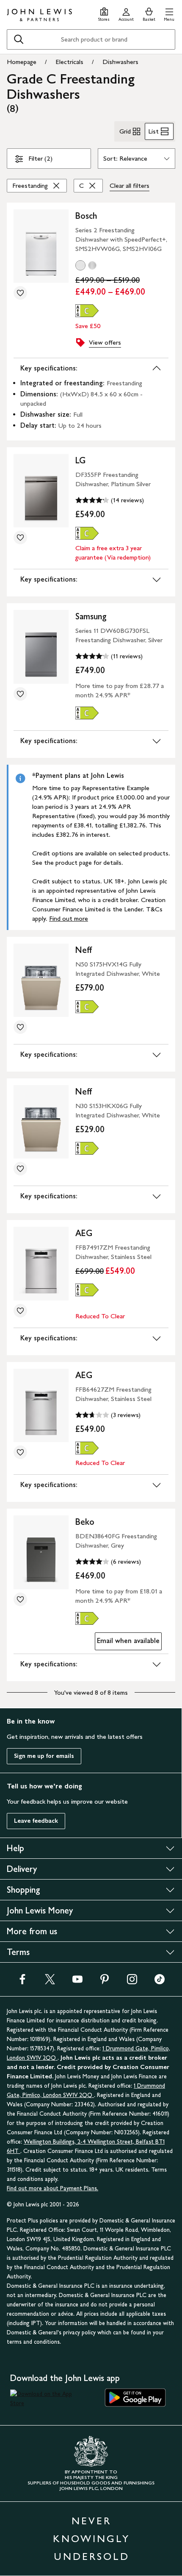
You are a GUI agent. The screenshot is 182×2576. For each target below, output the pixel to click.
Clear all (130, 185)
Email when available (127, 1643)
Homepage (22, 62)
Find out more (69, 918)
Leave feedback (36, 1821)
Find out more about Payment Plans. (52, 2188)
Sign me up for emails (44, 1756)
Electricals (69, 62)
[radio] (80, 265)
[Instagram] (132, 1982)
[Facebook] (22, 1982)
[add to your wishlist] (20, 293)
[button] (169, 13)
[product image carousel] (41, 246)
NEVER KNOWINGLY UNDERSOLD (91, 2538)
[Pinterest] (105, 1982)
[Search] (19, 39)
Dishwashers (120, 62)
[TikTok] (160, 1982)
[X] (50, 1982)
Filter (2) (40, 158)
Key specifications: (49, 368)
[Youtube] (77, 1982)
